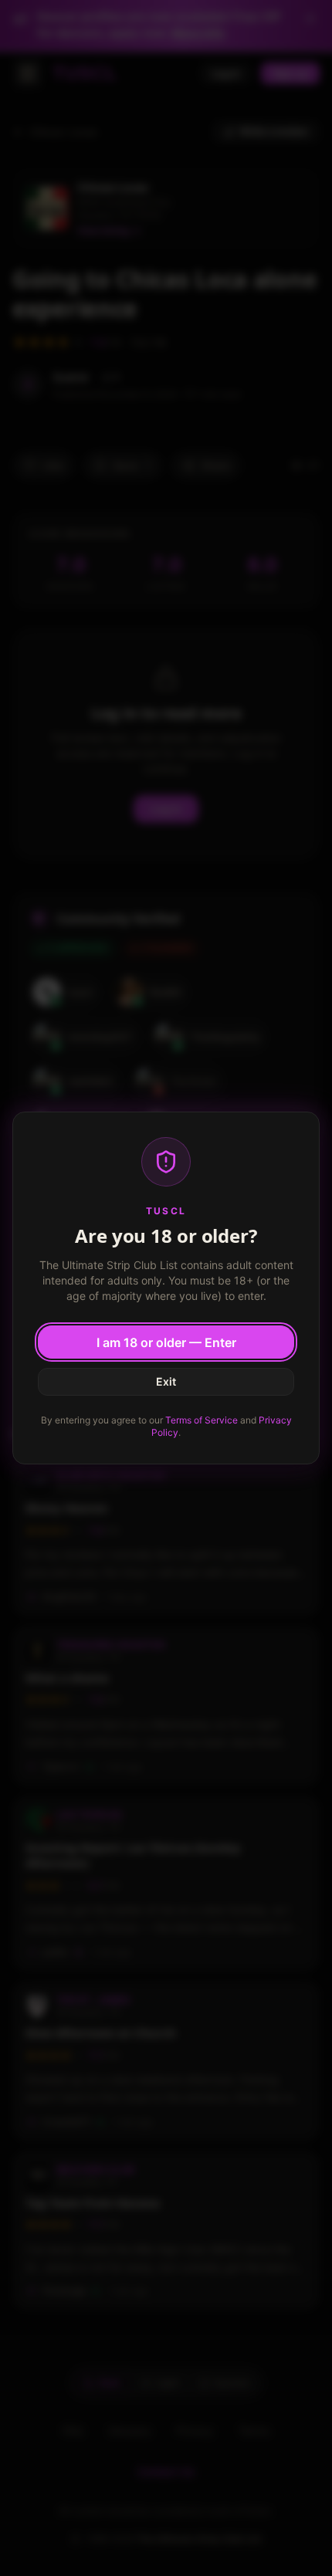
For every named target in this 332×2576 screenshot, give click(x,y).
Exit (166, 1381)
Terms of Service (202, 1420)
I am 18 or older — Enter (166, 1342)
